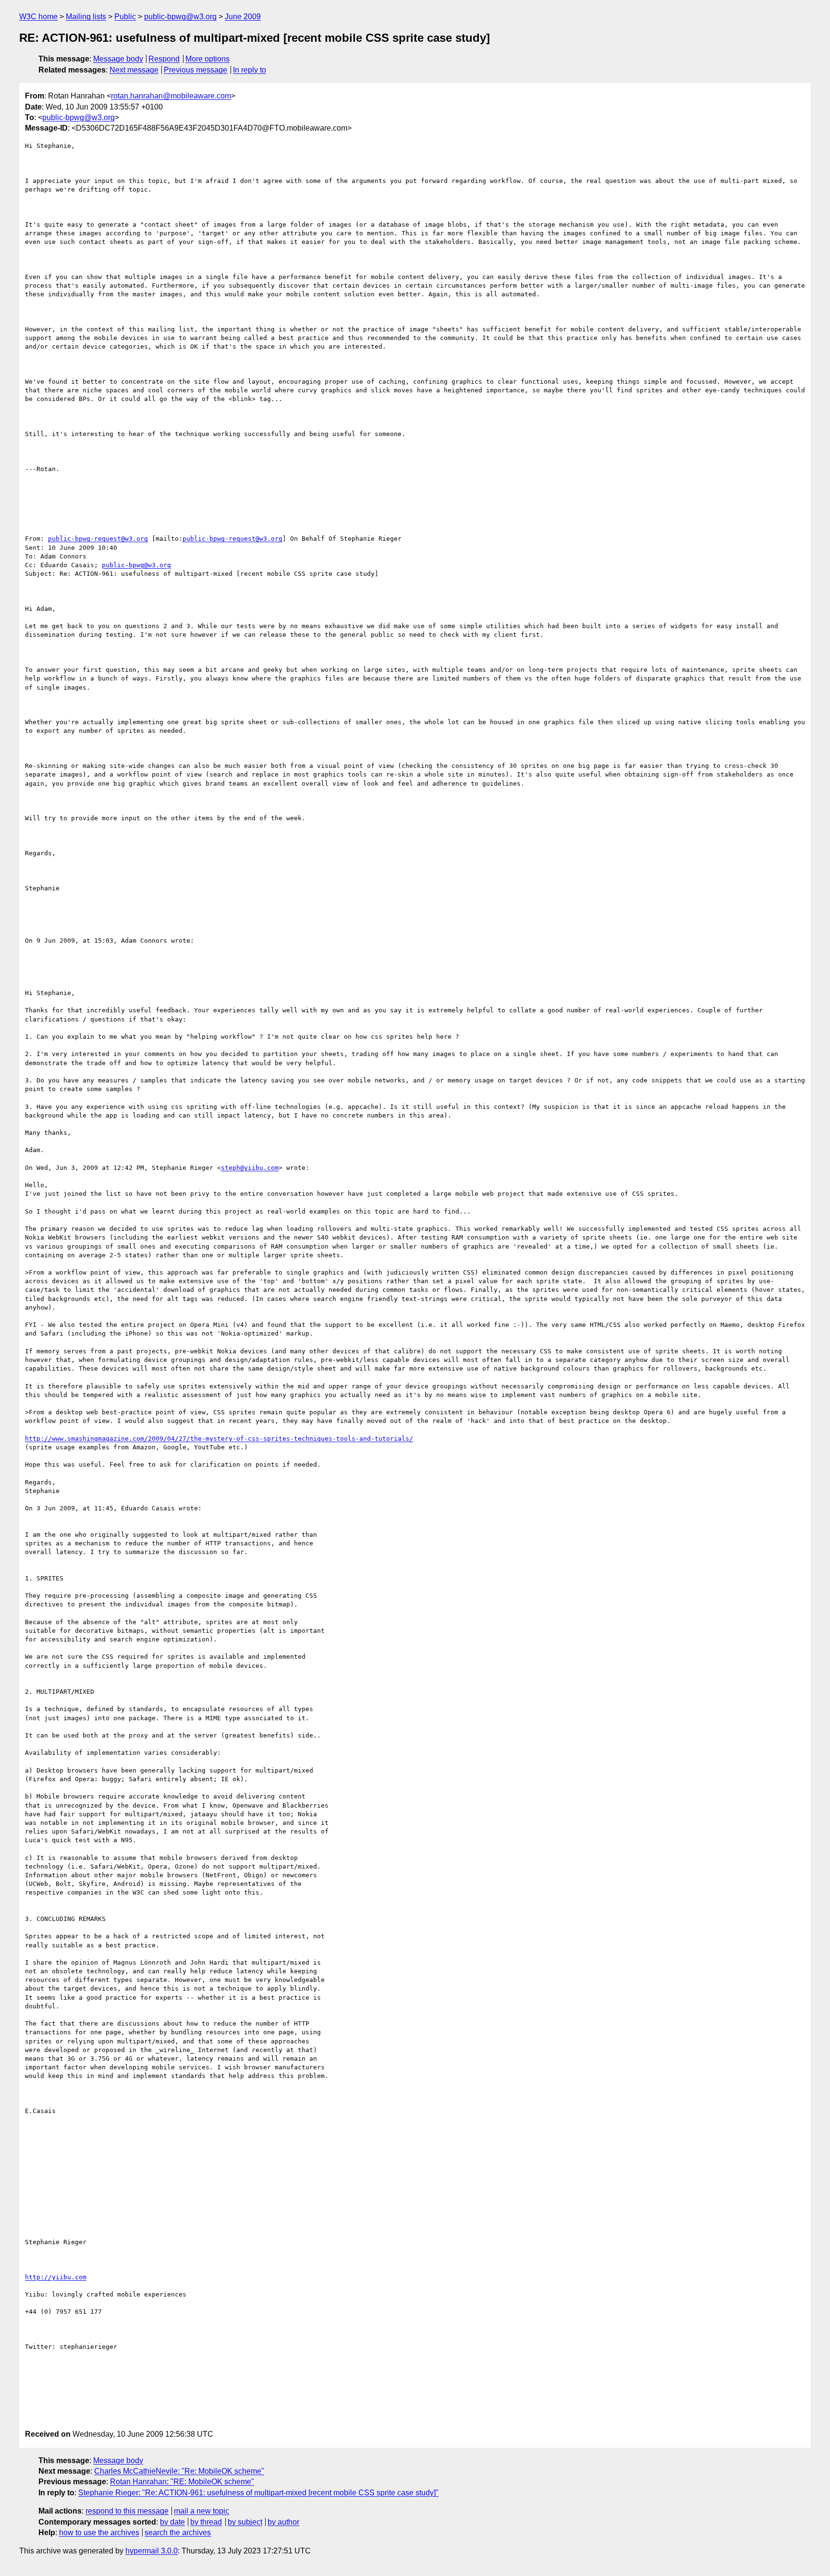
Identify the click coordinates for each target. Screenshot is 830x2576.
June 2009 (243, 17)
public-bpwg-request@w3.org (98, 539)
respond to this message (127, 2511)
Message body (118, 59)
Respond (164, 59)
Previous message (195, 70)
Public (125, 17)
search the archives (178, 2533)
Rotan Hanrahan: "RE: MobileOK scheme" (182, 2482)
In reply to (250, 70)
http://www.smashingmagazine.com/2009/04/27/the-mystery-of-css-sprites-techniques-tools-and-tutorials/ (219, 1439)
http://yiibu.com (56, 2277)
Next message (134, 70)
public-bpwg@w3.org (180, 17)
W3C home (38, 17)
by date (172, 2522)
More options (207, 59)
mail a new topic (201, 2511)
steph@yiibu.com (250, 1168)
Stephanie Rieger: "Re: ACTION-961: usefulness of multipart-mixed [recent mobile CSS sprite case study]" (258, 2493)
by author (283, 2522)
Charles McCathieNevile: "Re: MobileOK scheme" (179, 2471)
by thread (206, 2522)
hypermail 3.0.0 (152, 2551)
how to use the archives (99, 2533)
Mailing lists (86, 17)
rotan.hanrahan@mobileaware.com (171, 96)
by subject (245, 2522)
